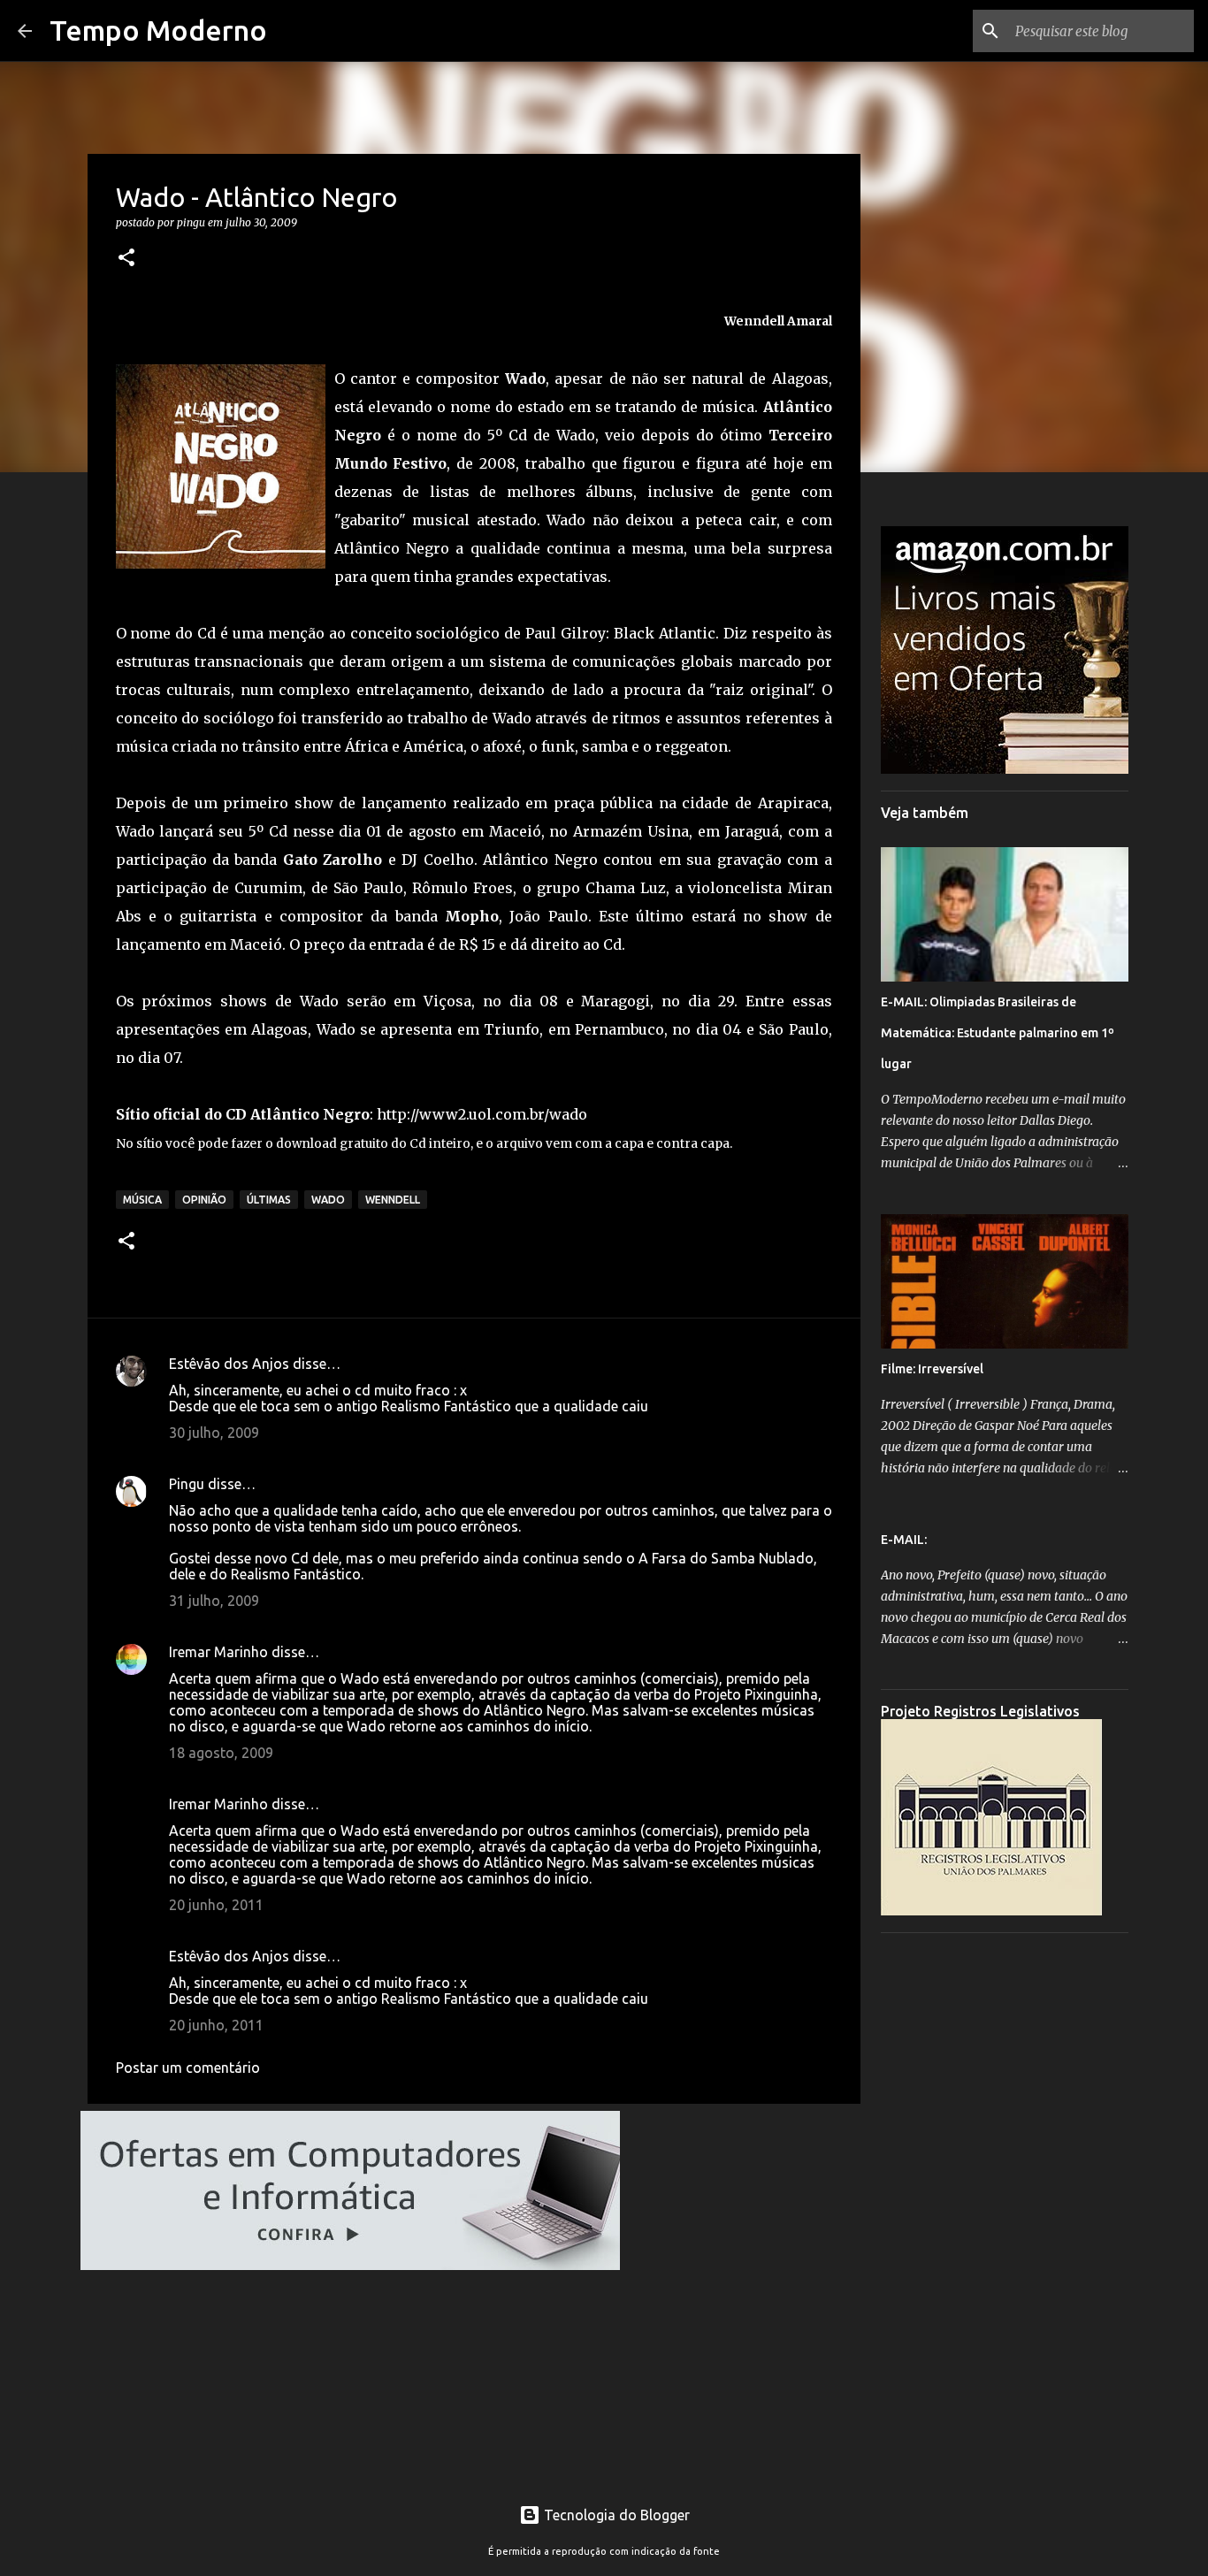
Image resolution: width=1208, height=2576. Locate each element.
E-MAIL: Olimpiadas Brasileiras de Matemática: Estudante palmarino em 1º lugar (998, 1033)
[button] (126, 259)
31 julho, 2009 (214, 1601)
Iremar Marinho (218, 1652)
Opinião (204, 1200)
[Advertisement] (1005, 2212)
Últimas (269, 1200)
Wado (328, 1200)
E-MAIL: (904, 1540)
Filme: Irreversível (932, 1369)
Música (142, 1200)
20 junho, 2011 (216, 1905)
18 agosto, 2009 (221, 1753)
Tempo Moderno (158, 30)
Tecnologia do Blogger (615, 2515)
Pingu (187, 1484)
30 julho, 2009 (214, 1433)
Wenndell (393, 1200)
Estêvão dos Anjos (229, 1364)
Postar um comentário (188, 2068)
